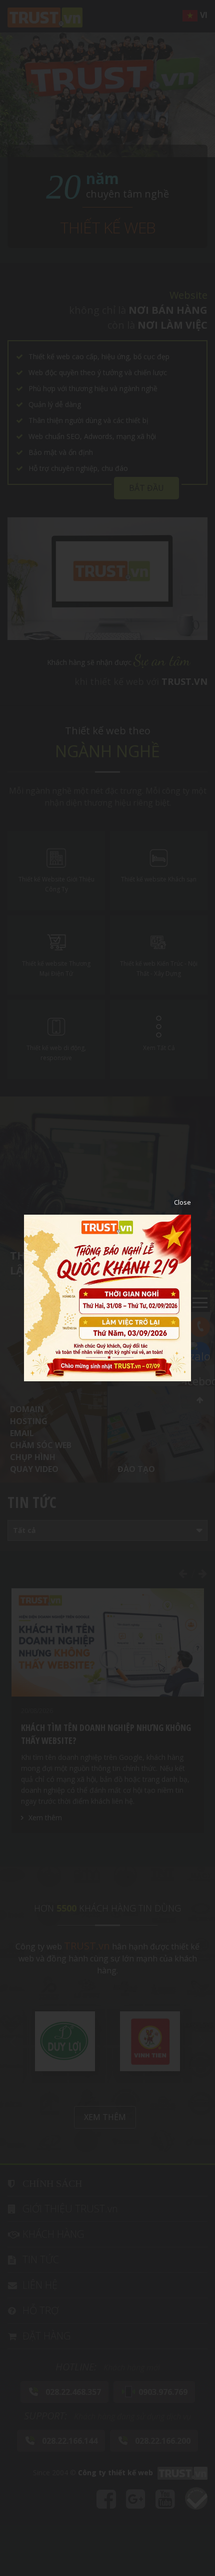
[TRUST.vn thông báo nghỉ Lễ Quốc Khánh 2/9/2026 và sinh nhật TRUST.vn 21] (107, 1297)
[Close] (175, 1202)
